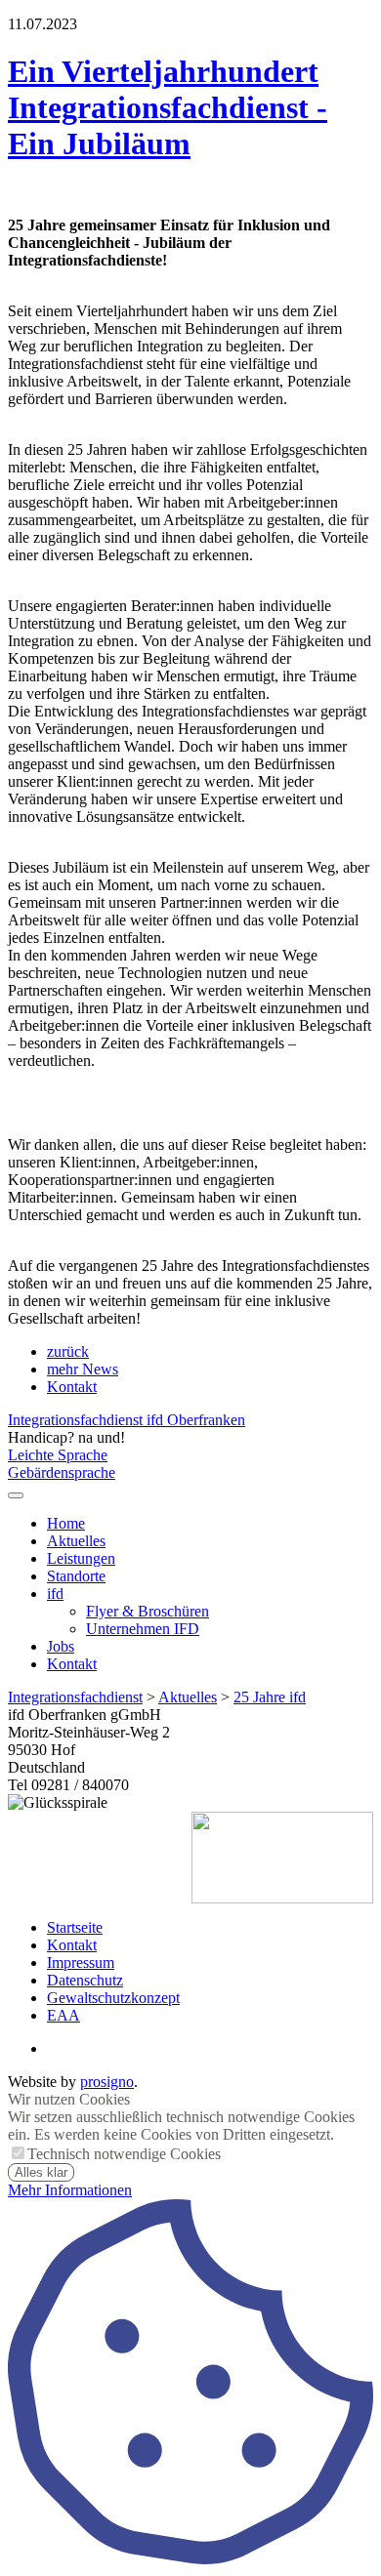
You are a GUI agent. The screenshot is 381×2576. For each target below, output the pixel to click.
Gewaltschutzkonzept (113, 1998)
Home (66, 1523)
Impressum (81, 1963)
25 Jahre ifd (270, 1697)
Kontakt (72, 1387)
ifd (55, 1594)
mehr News (83, 1369)
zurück (68, 1351)
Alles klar (41, 2172)
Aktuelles (76, 1541)
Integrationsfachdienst (75, 1697)
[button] (16, 1495)
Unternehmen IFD (143, 1629)
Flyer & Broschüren (148, 1611)
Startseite (75, 1927)
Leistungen (81, 1558)
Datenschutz (85, 1980)
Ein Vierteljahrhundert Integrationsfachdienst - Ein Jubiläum (168, 107)
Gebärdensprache (62, 1472)
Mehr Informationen (70, 2190)
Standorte (76, 1576)
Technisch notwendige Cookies (124, 2154)
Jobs (61, 1646)
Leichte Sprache (58, 1455)
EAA (63, 2015)
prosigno (107, 2082)
